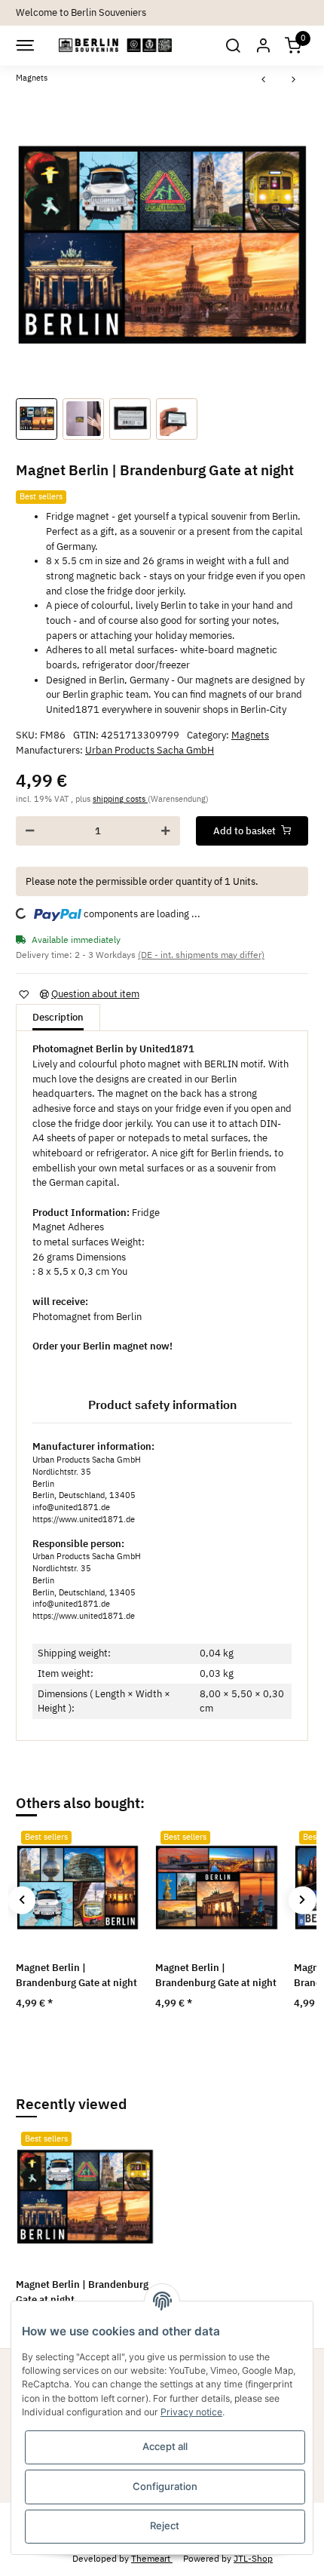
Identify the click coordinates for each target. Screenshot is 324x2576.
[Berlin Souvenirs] (116, 46)
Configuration (165, 2486)
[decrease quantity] (30, 831)
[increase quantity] (166, 831)
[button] (232, 46)
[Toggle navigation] (24, 45)
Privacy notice (191, 2412)
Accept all (165, 2446)
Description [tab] (58, 1017)
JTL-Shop (253, 2558)
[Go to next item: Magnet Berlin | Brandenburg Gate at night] (294, 80)
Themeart (152, 2558)
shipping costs (120, 799)
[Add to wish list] (23, 995)
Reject (165, 2525)
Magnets (250, 735)
